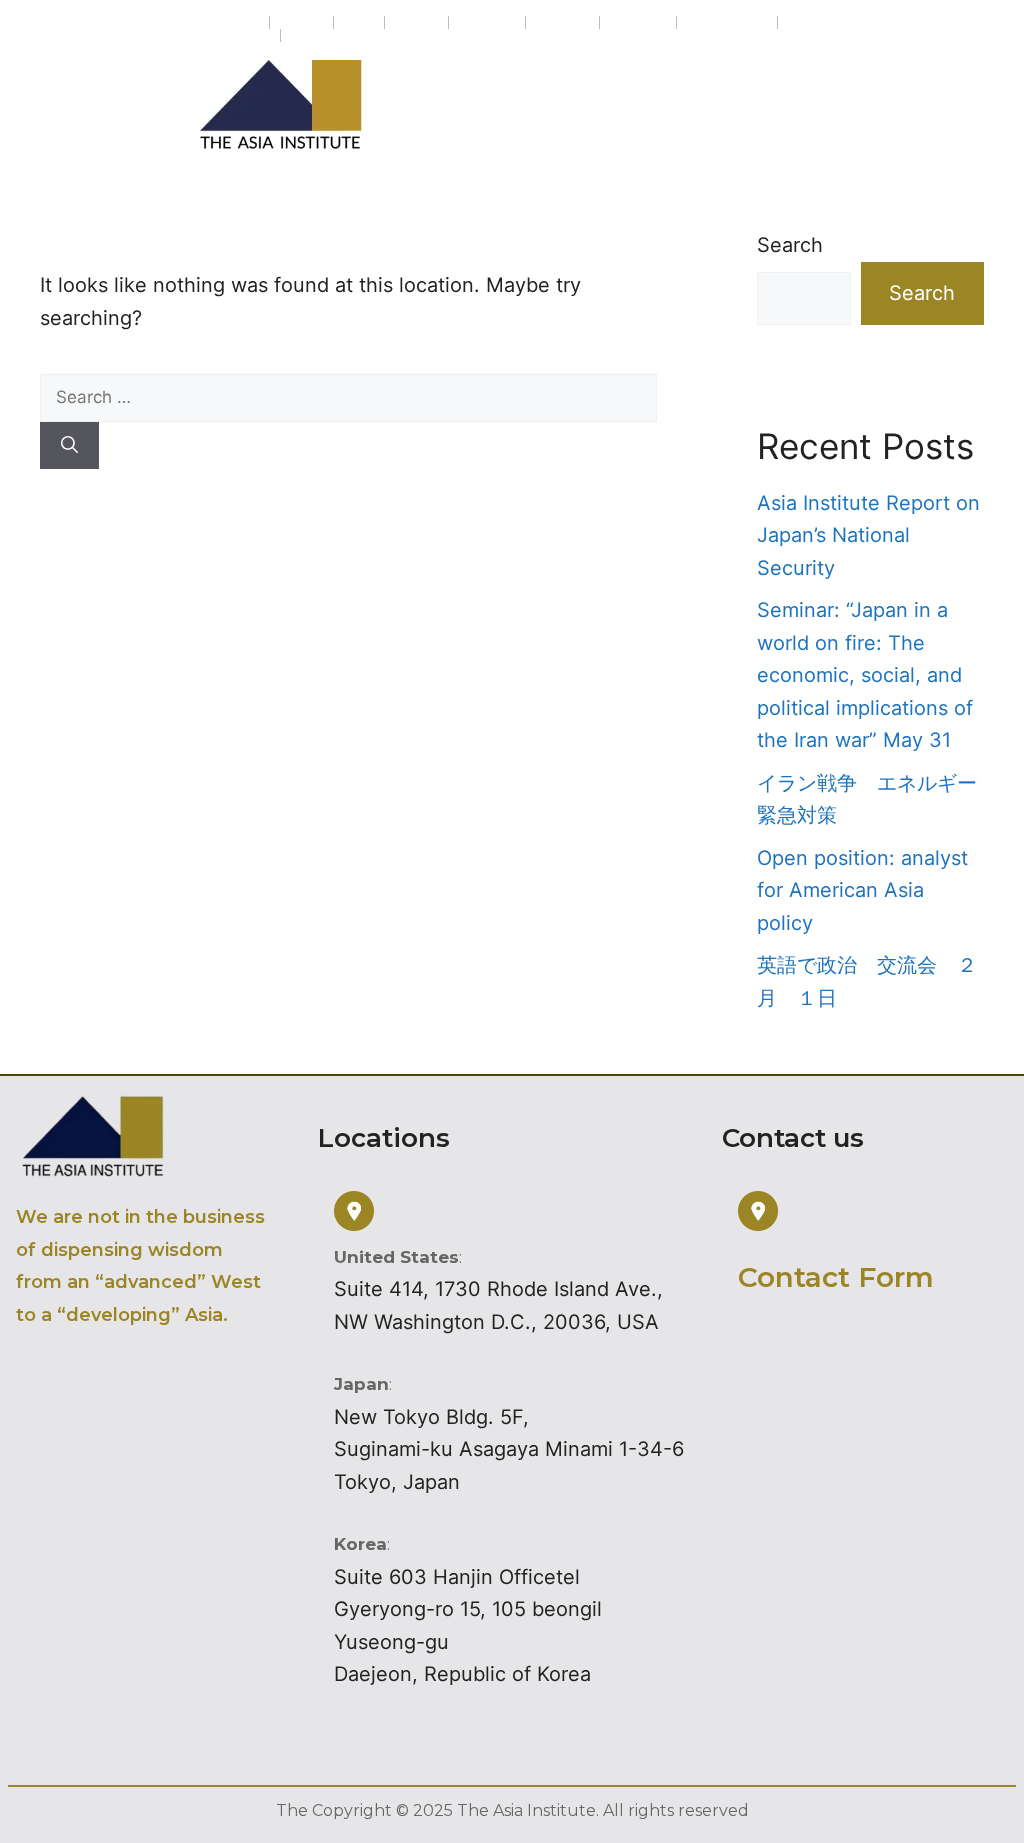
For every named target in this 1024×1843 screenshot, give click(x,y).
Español (562, 22)
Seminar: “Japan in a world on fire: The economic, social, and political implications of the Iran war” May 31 (865, 675)
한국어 (416, 22)
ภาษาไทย (240, 35)
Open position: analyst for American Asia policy (862, 890)
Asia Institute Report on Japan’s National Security (868, 535)
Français (487, 22)
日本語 (301, 22)
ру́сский (319, 35)
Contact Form (836, 1277)
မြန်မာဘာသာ (727, 22)
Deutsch (638, 22)
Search (790, 245)
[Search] (69, 446)
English (234, 22)
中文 (359, 22)
